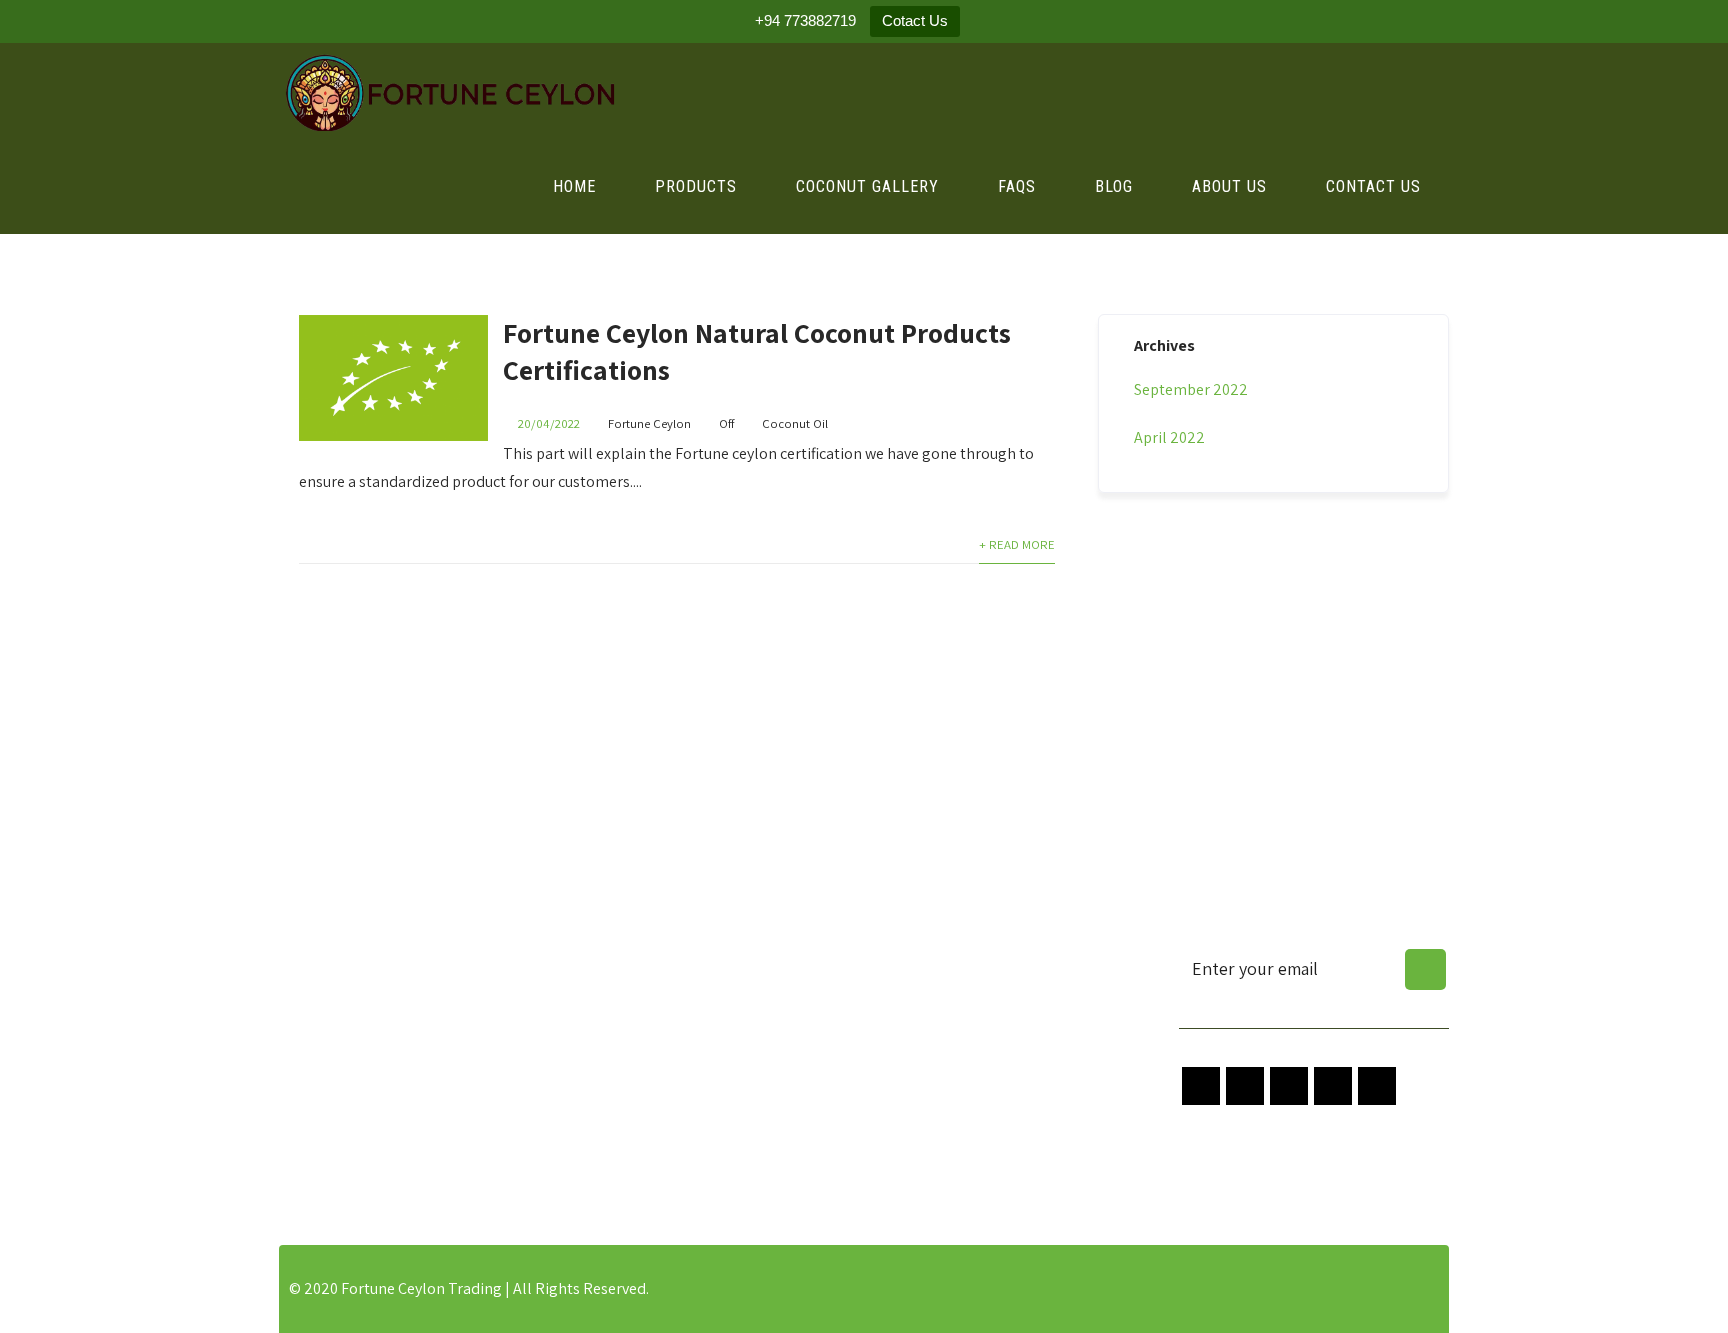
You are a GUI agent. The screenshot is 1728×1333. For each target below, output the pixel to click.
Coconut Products (640, 987)
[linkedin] (1377, 1086)
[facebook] (1201, 1086)
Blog (1114, 186)
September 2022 (1191, 389)
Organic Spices (629, 959)
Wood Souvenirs (633, 1127)
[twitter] (1245, 1086)
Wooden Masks (630, 1155)
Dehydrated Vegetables (658, 1043)
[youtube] (1333, 1086)
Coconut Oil (795, 423)
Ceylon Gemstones (643, 1071)
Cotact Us (915, 20)
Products (696, 186)
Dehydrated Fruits (640, 1015)
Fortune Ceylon (649, 423)
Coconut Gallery (867, 186)
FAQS (1017, 186)
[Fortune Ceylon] (448, 92)
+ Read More (1017, 544)
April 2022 (1169, 437)
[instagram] (1289, 1086)
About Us (1229, 186)
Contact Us (1373, 186)
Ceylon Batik (622, 1099)
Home (574, 186)
